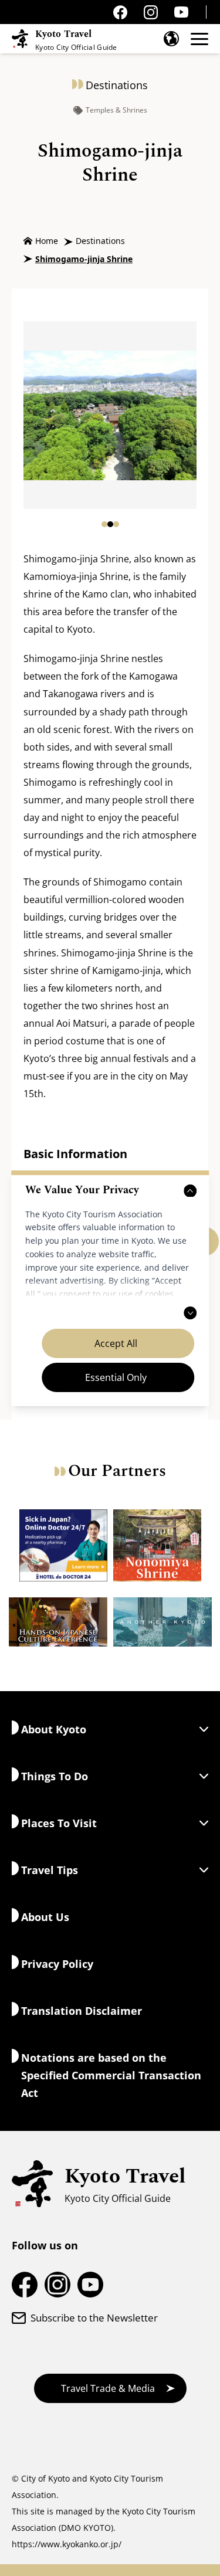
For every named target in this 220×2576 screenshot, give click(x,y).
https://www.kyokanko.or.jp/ (67, 2544)
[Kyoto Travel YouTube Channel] (181, 12)
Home (47, 241)
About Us (45, 1917)
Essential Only (116, 1377)
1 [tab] (104, 524)
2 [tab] (110, 524)
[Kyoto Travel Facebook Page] (120, 12)
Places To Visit (59, 1823)
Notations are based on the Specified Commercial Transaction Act (111, 2075)
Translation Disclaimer (82, 2011)
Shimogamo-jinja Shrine (84, 259)
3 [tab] (116, 524)
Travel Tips (50, 1870)
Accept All (116, 1343)
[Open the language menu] (171, 39)
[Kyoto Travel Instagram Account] (151, 12)
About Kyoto (54, 1729)
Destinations (100, 241)
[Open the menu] (199, 39)
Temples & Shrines (116, 110)
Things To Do (55, 1776)
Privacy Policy (57, 1964)
